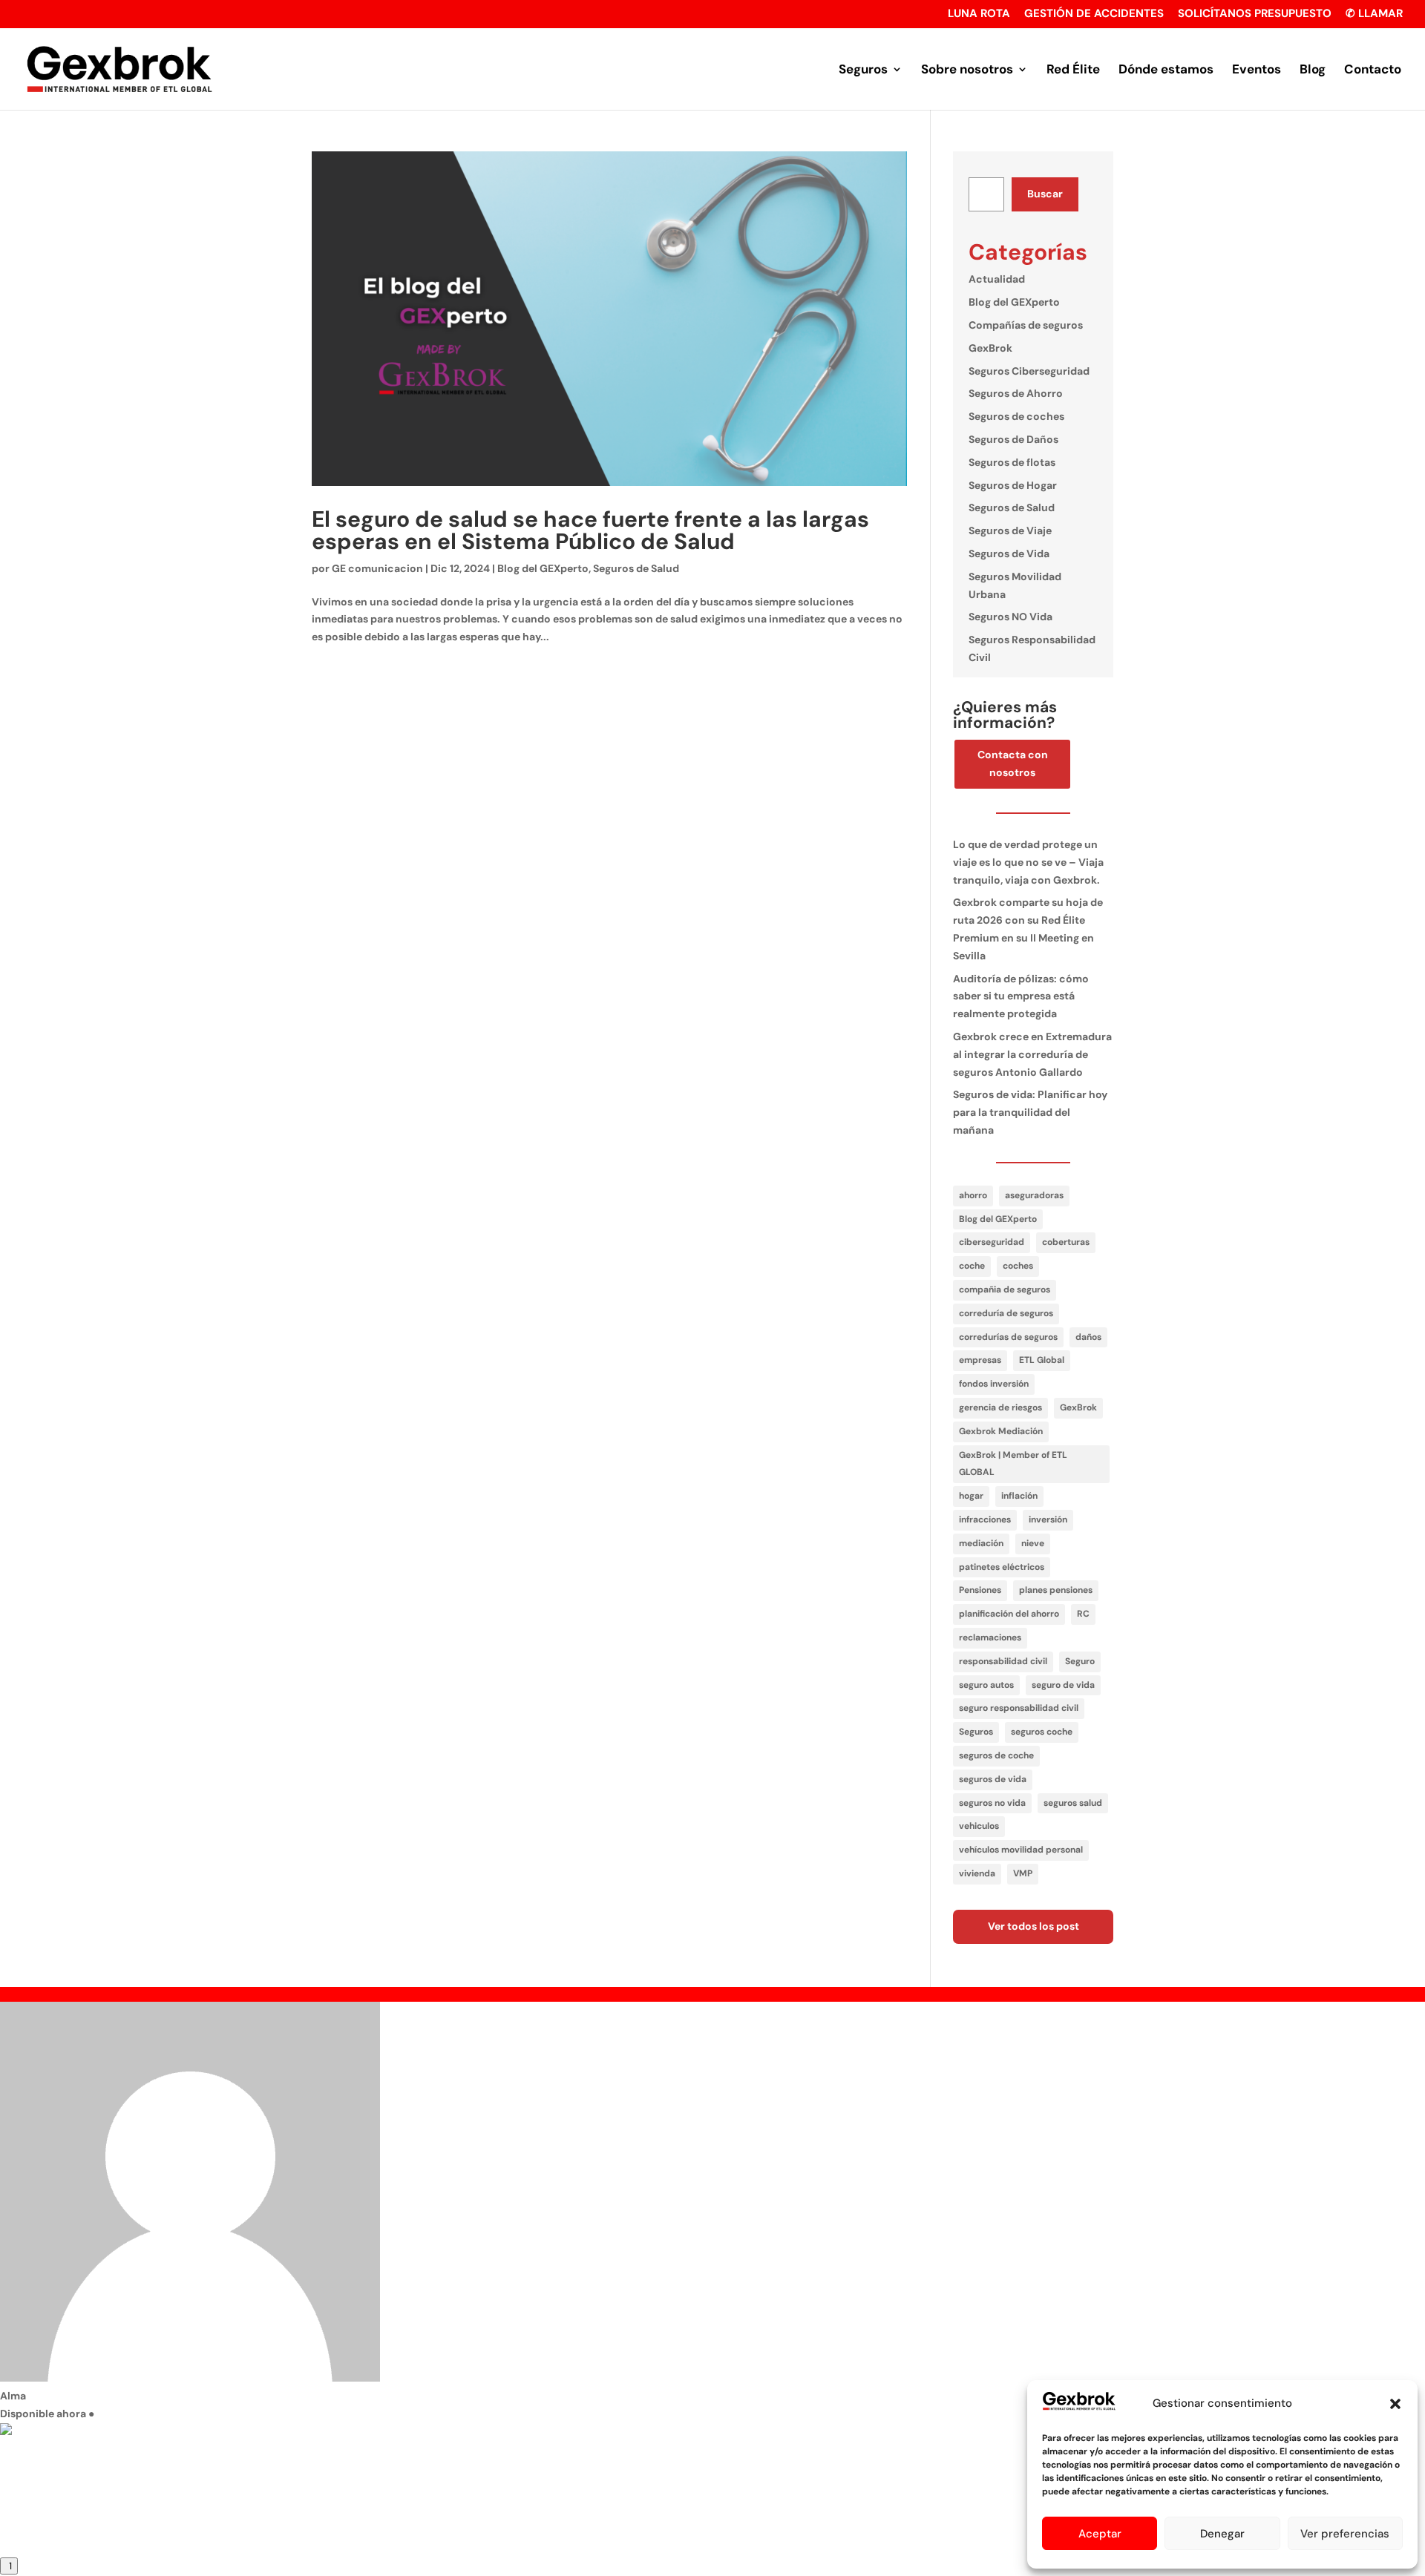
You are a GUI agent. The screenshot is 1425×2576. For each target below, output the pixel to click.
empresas (980, 1360)
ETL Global (1042, 1360)
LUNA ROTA (979, 14)
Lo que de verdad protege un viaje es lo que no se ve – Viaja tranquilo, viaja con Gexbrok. (1028, 862)
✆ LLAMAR (1374, 14)
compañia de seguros (1005, 1289)
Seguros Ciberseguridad (1029, 371)
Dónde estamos (1166, 70)
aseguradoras (1034, 1195)
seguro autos (986, 1685)
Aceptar (1100, 2534)
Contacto (1373, 70)
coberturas (1066, 1242)
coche (972, 1266)
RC (1083, 1614)
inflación (1019, 1496)
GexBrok (990, 348)
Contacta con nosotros (1013, 763)
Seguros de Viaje (1010, 530)
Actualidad (997, 279)
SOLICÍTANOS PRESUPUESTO (1255, 14)
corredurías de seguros (1008, 1337)
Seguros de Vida (1009, 553)
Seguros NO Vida (1010, 617)
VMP (1023, 1873)
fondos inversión (994, 1384)
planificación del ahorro (1009, 1614)
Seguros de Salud (636, 568)
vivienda (977, 1873)
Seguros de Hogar (1013, 485)
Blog (1313, 70)
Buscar (1045, 194)
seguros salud (1073, 1803)
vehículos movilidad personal (1021, 1850)
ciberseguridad (992, 1242)
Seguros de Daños (1013, 439)
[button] (1395, 2404)
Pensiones (980, 1590)
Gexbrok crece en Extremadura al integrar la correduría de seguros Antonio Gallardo (1032, 1054)
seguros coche (1042, 1732)
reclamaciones (990, 1637)
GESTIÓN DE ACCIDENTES (1094, 14)
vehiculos (979, 1826)
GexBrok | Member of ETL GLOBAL (1013, 1464)
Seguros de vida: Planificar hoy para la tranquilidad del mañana (1030, 1112)
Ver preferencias (1345, 2534)
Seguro (1080, 1661)
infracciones (985, 1519)
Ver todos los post (1033, 1926)
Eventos (1257, 70)
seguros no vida (992, 1803)
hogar (971, 1496)
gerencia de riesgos (1000, 1407)
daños (1088, 1337)
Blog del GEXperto (543, 568)
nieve (1033, 1543)
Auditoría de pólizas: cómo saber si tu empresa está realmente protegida (1021, 996)
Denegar (1222, 2534)
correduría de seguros (1006, 1313)
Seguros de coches (1016, 416)
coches (1018, 1266)
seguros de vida (993, 1779)
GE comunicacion (377, 568)
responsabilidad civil (1003, 1661)
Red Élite (1073, 70)
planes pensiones (1056, 1590)
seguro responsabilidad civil (1019, 1708)
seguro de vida (1063, 1685)
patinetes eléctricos (1002, 1567)
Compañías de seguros (1026, 325)
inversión (1048, 1519)
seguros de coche (996, 1755)
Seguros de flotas (1012, 462)
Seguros (863, 70)
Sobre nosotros (967, 70)
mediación (981, 1543)
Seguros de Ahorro (1016, 393)
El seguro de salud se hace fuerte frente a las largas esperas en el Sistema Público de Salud (590, 530)
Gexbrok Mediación (1001, 1431)
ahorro (973, 1195)
